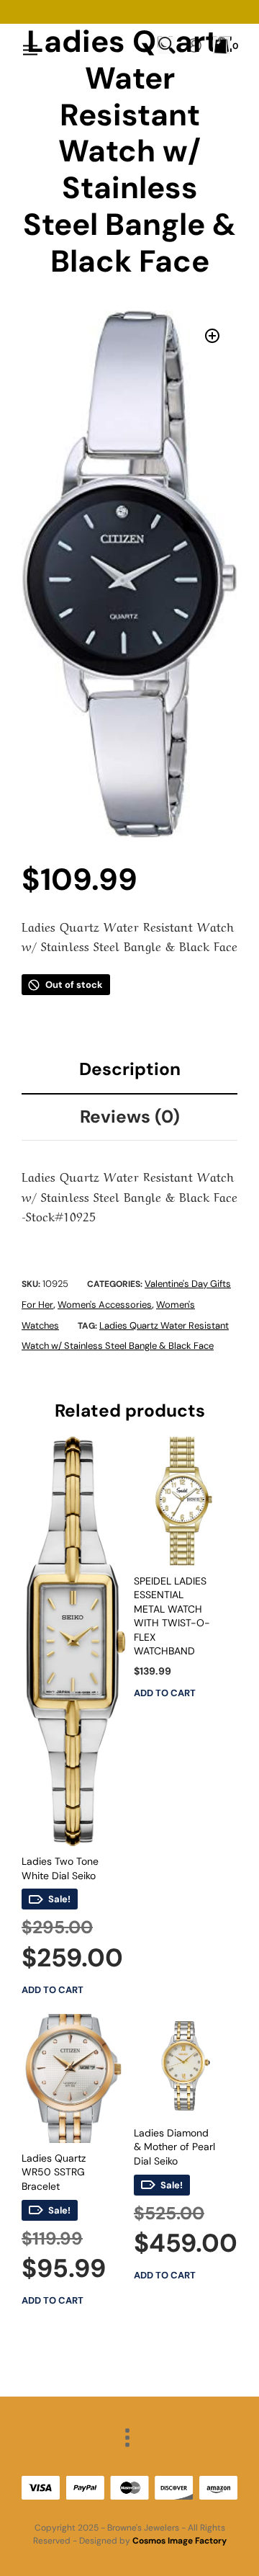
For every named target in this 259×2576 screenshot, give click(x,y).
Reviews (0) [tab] (130, 1117)
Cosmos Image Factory (180, 2541)
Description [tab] (130, 1069)
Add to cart (53, 1990)
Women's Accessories (105, 1305)
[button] (212, 336)
